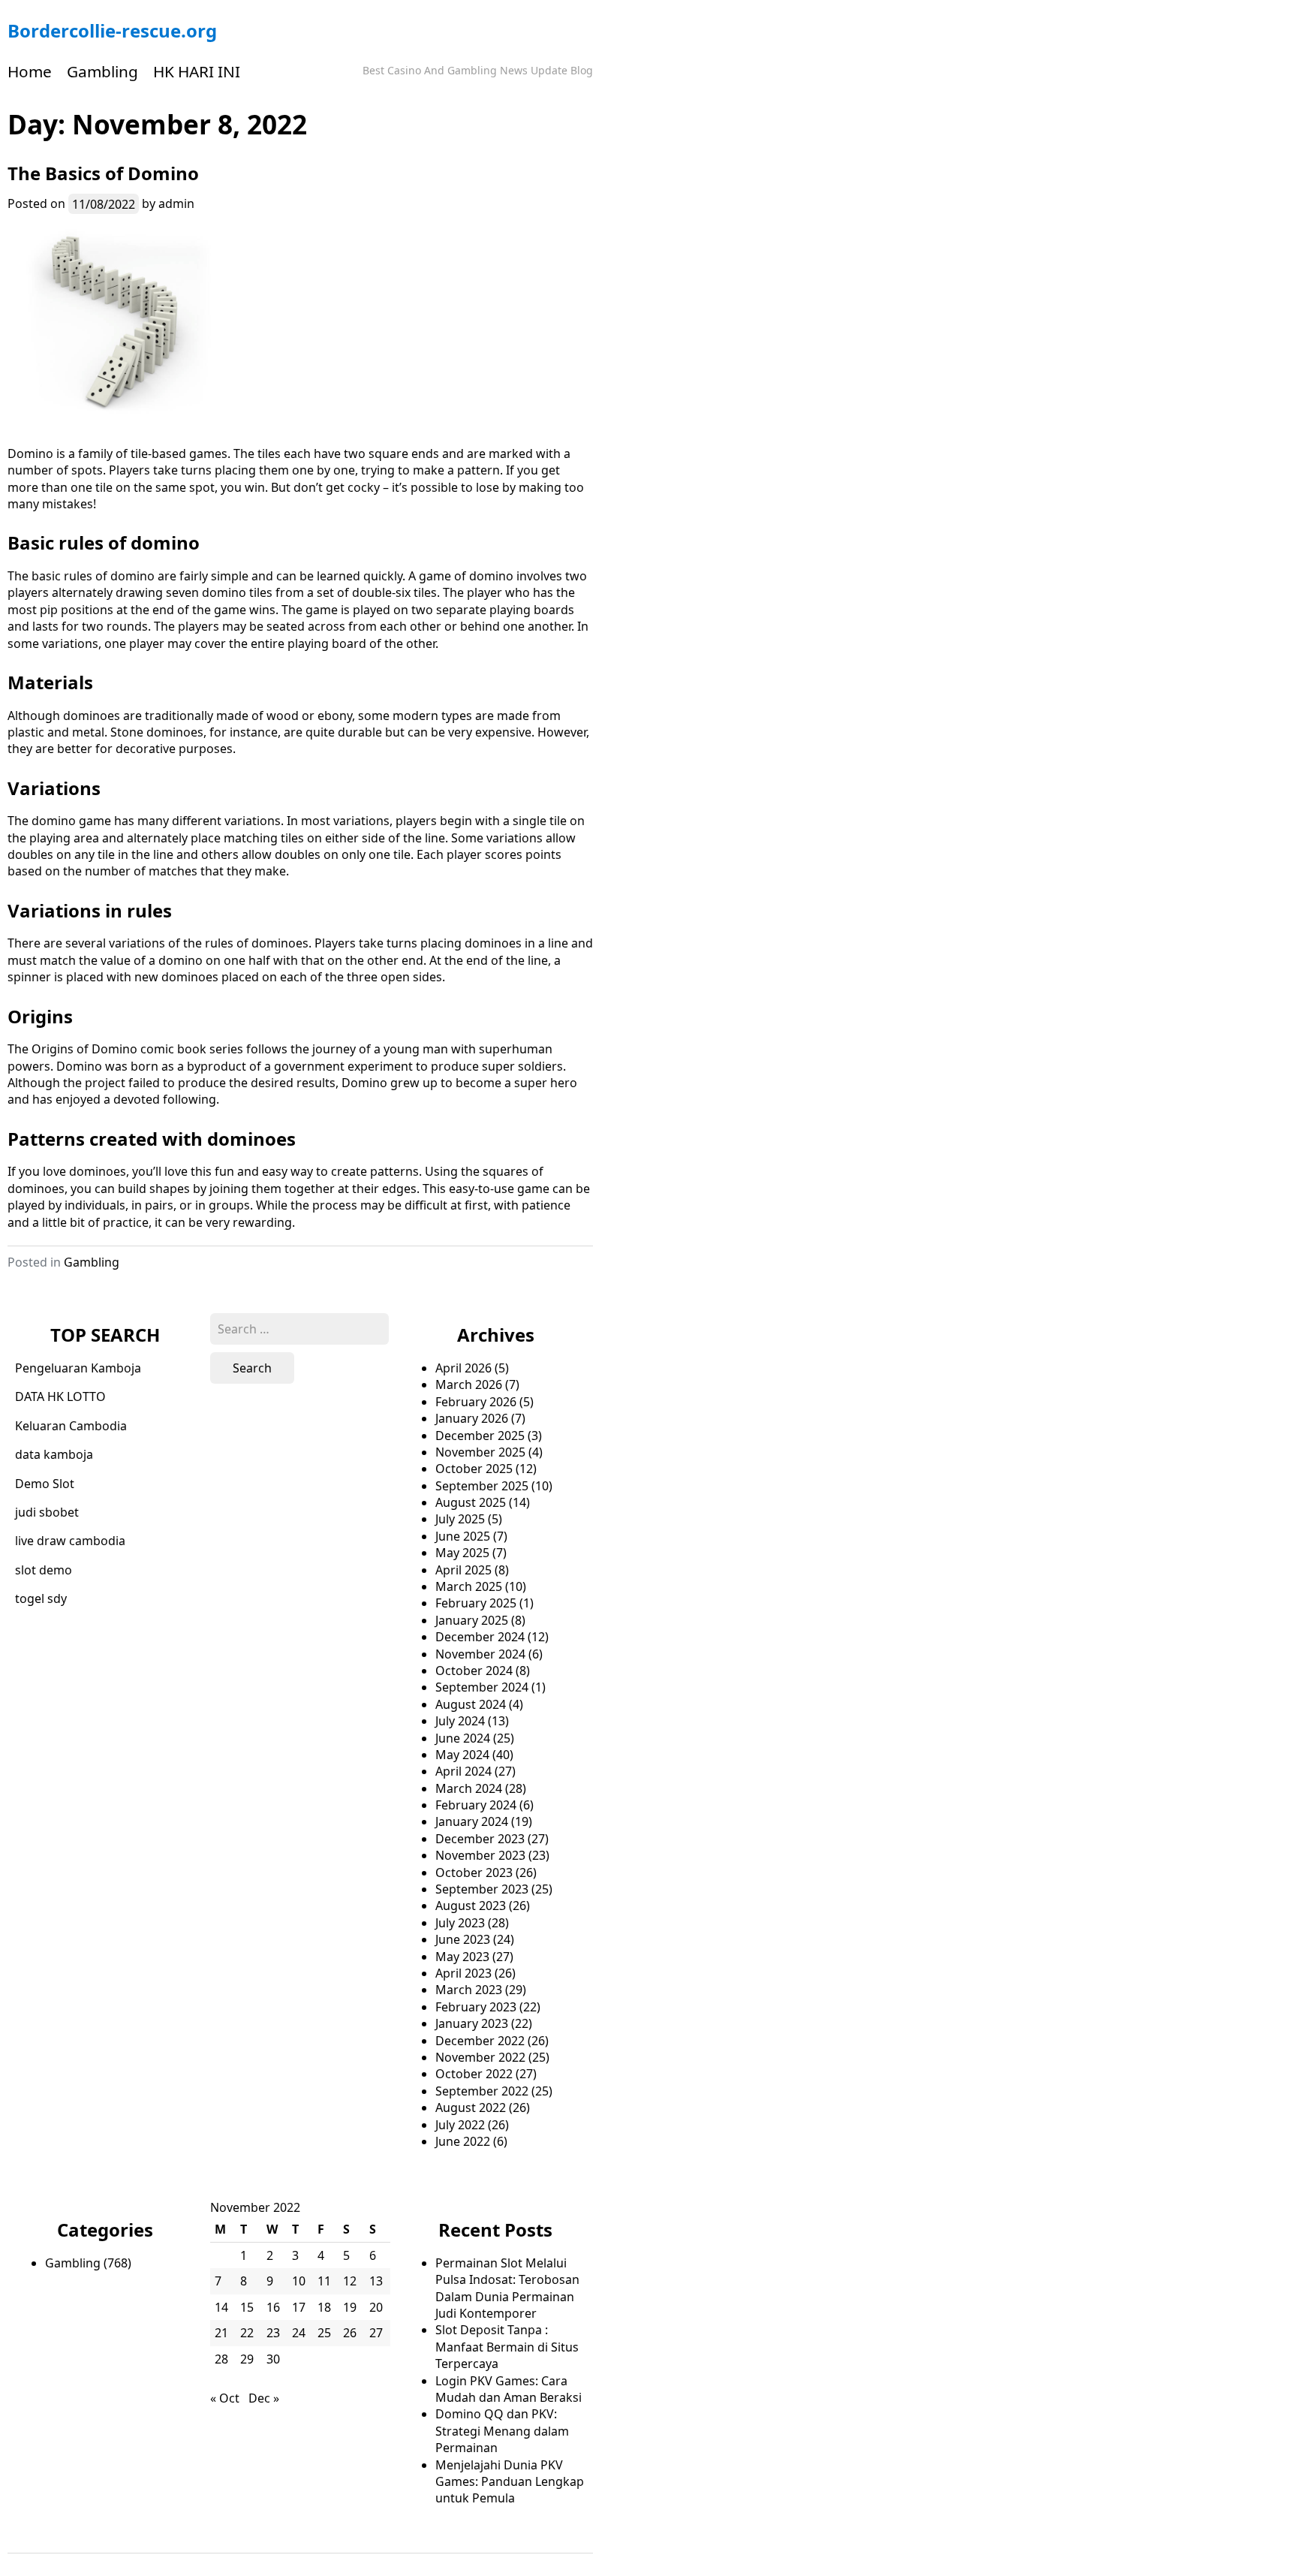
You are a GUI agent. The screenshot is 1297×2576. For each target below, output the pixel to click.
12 (350, 2281)
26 (350, 2333)
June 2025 (463, 1536)
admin (176, 203)
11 (324, 2281)
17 (299, 2307)
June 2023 (463, 1939)
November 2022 (480, 2057)
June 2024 (463, 1738)
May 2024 (462, 1755)
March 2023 (469, 1990)
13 (376, 2281)
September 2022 (482, 2091)
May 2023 (462, 1957)
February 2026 (476, 1402)
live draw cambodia (70, 1541)
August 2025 (471, 1502)
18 (324, 2307)
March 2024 (469, 1788)
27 (376, 2333)
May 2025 (462, 1553)
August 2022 (471, 2107)
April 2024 (463, 1771)
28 (221, 2359)
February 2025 (476, 1603)
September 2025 (482, 1486)
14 (221, 2307)
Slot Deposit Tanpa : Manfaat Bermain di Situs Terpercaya (507, 2347)
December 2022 (480, 2041)
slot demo (44, 1570)
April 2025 (463, 1570)
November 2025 (480, 1452)
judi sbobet (47, 1512)
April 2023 (463, 1973)
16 (273, 2307)
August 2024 (471, 1704)
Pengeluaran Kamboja (78, 1368)
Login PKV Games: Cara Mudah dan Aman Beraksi (509, 2389)
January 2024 (472, 1821)
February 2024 (476, 1805)
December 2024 (480, 1637)
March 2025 (469, 1586)
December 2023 (480, 1839)
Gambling (102, 71)
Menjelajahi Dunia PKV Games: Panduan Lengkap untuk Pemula (510, 2482)
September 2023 (482, 1889)
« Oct (225, 2398)
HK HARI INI (197, 71)
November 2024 (480, 1654)
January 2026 (472, 1418)
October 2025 (474, 1469)
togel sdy (41, 1598)
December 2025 (480, 1436)
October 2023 (474, 1872)
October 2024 (474, 1671)
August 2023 (471, 1906)
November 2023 (480, 1855)
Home (30, 71)
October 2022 (474, 2074)
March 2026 (469, 1384)
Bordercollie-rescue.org (112, 30)
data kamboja (54, 1454)
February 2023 (476, 2007)
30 (273, 2359)
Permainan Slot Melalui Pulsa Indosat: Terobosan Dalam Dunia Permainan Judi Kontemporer (507, 2288)
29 (247, 2359)
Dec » (264, 2398)
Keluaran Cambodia (71, 1426)
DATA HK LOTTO (60, 1396)
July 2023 (460, 1923)
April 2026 (463, 1368)
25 (324, 2333)
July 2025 (460, 1519)
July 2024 (460, 1721)
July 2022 (460, 2125)
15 (247, 2307)
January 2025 (472, 1620)
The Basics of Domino (103, 173)
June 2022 (463, 2141)
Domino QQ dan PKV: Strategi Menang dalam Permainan (502, 2431)
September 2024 (482, 1687)
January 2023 (472, 2023)
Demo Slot (45, 1484)
